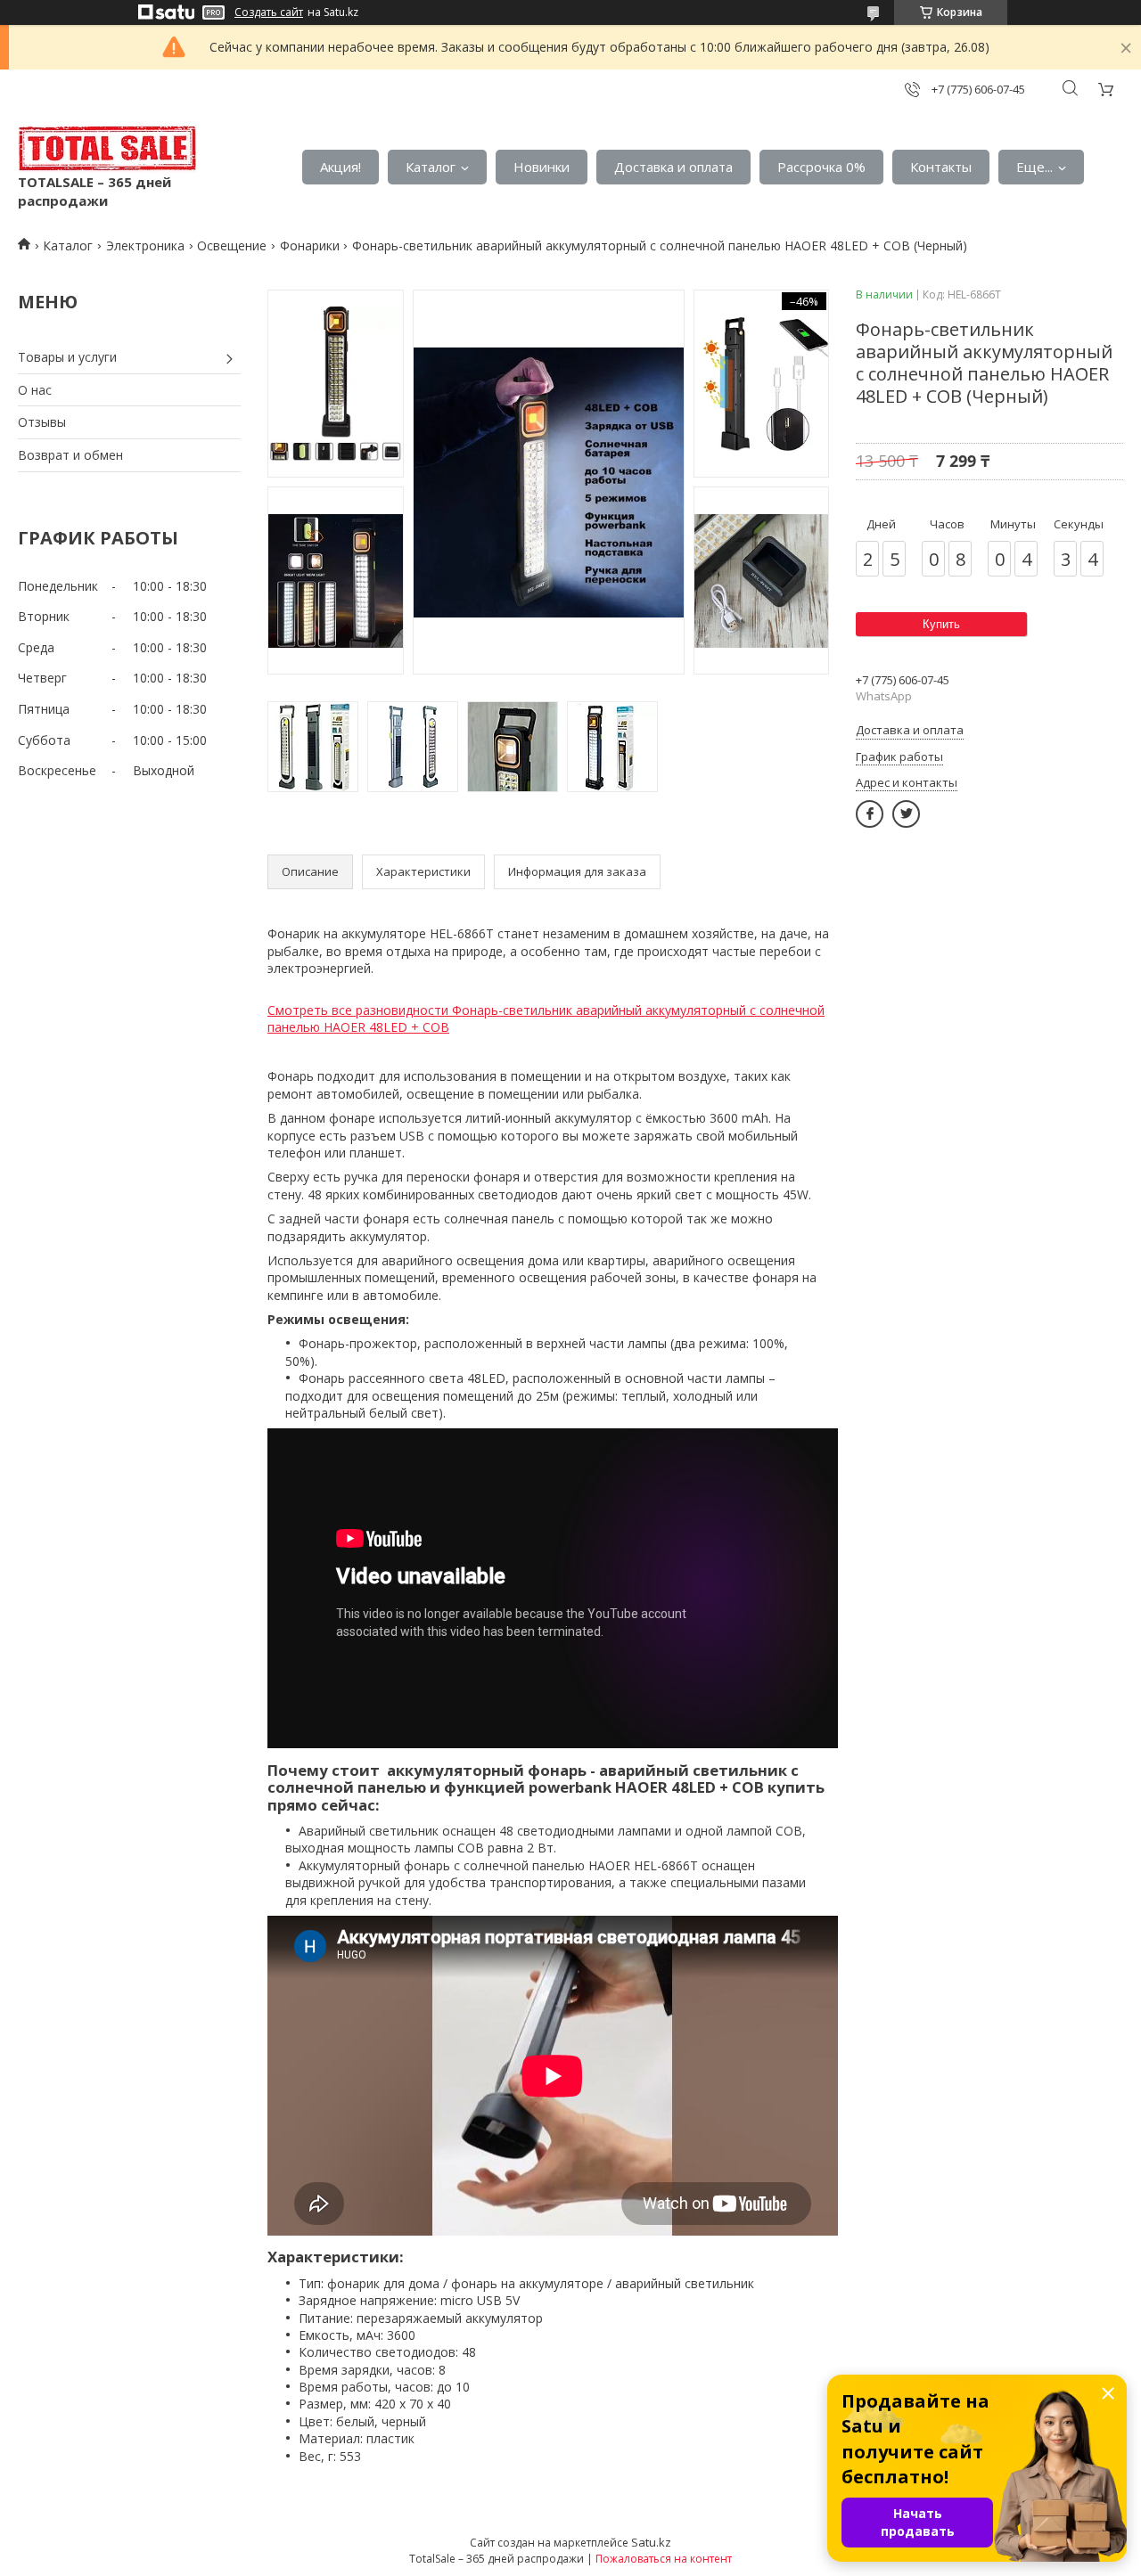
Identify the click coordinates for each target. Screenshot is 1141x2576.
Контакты (941, 167)
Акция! (341, 167)
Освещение (232, 245)
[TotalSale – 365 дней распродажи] (107, 149)
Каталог (431, 167)
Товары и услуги (67, 357)
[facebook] (870, 814)
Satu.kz (651, 2542)
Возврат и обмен (70, 455)
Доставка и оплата (673, 167)
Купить (941, 624)
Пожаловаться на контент (664, 2559)
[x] (906, 814)
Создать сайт (269, 12)
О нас (35, 390)
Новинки (542, 167)
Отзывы (42, 422)
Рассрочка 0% (821, 167)
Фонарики (310, 245)
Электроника (145, 245)
